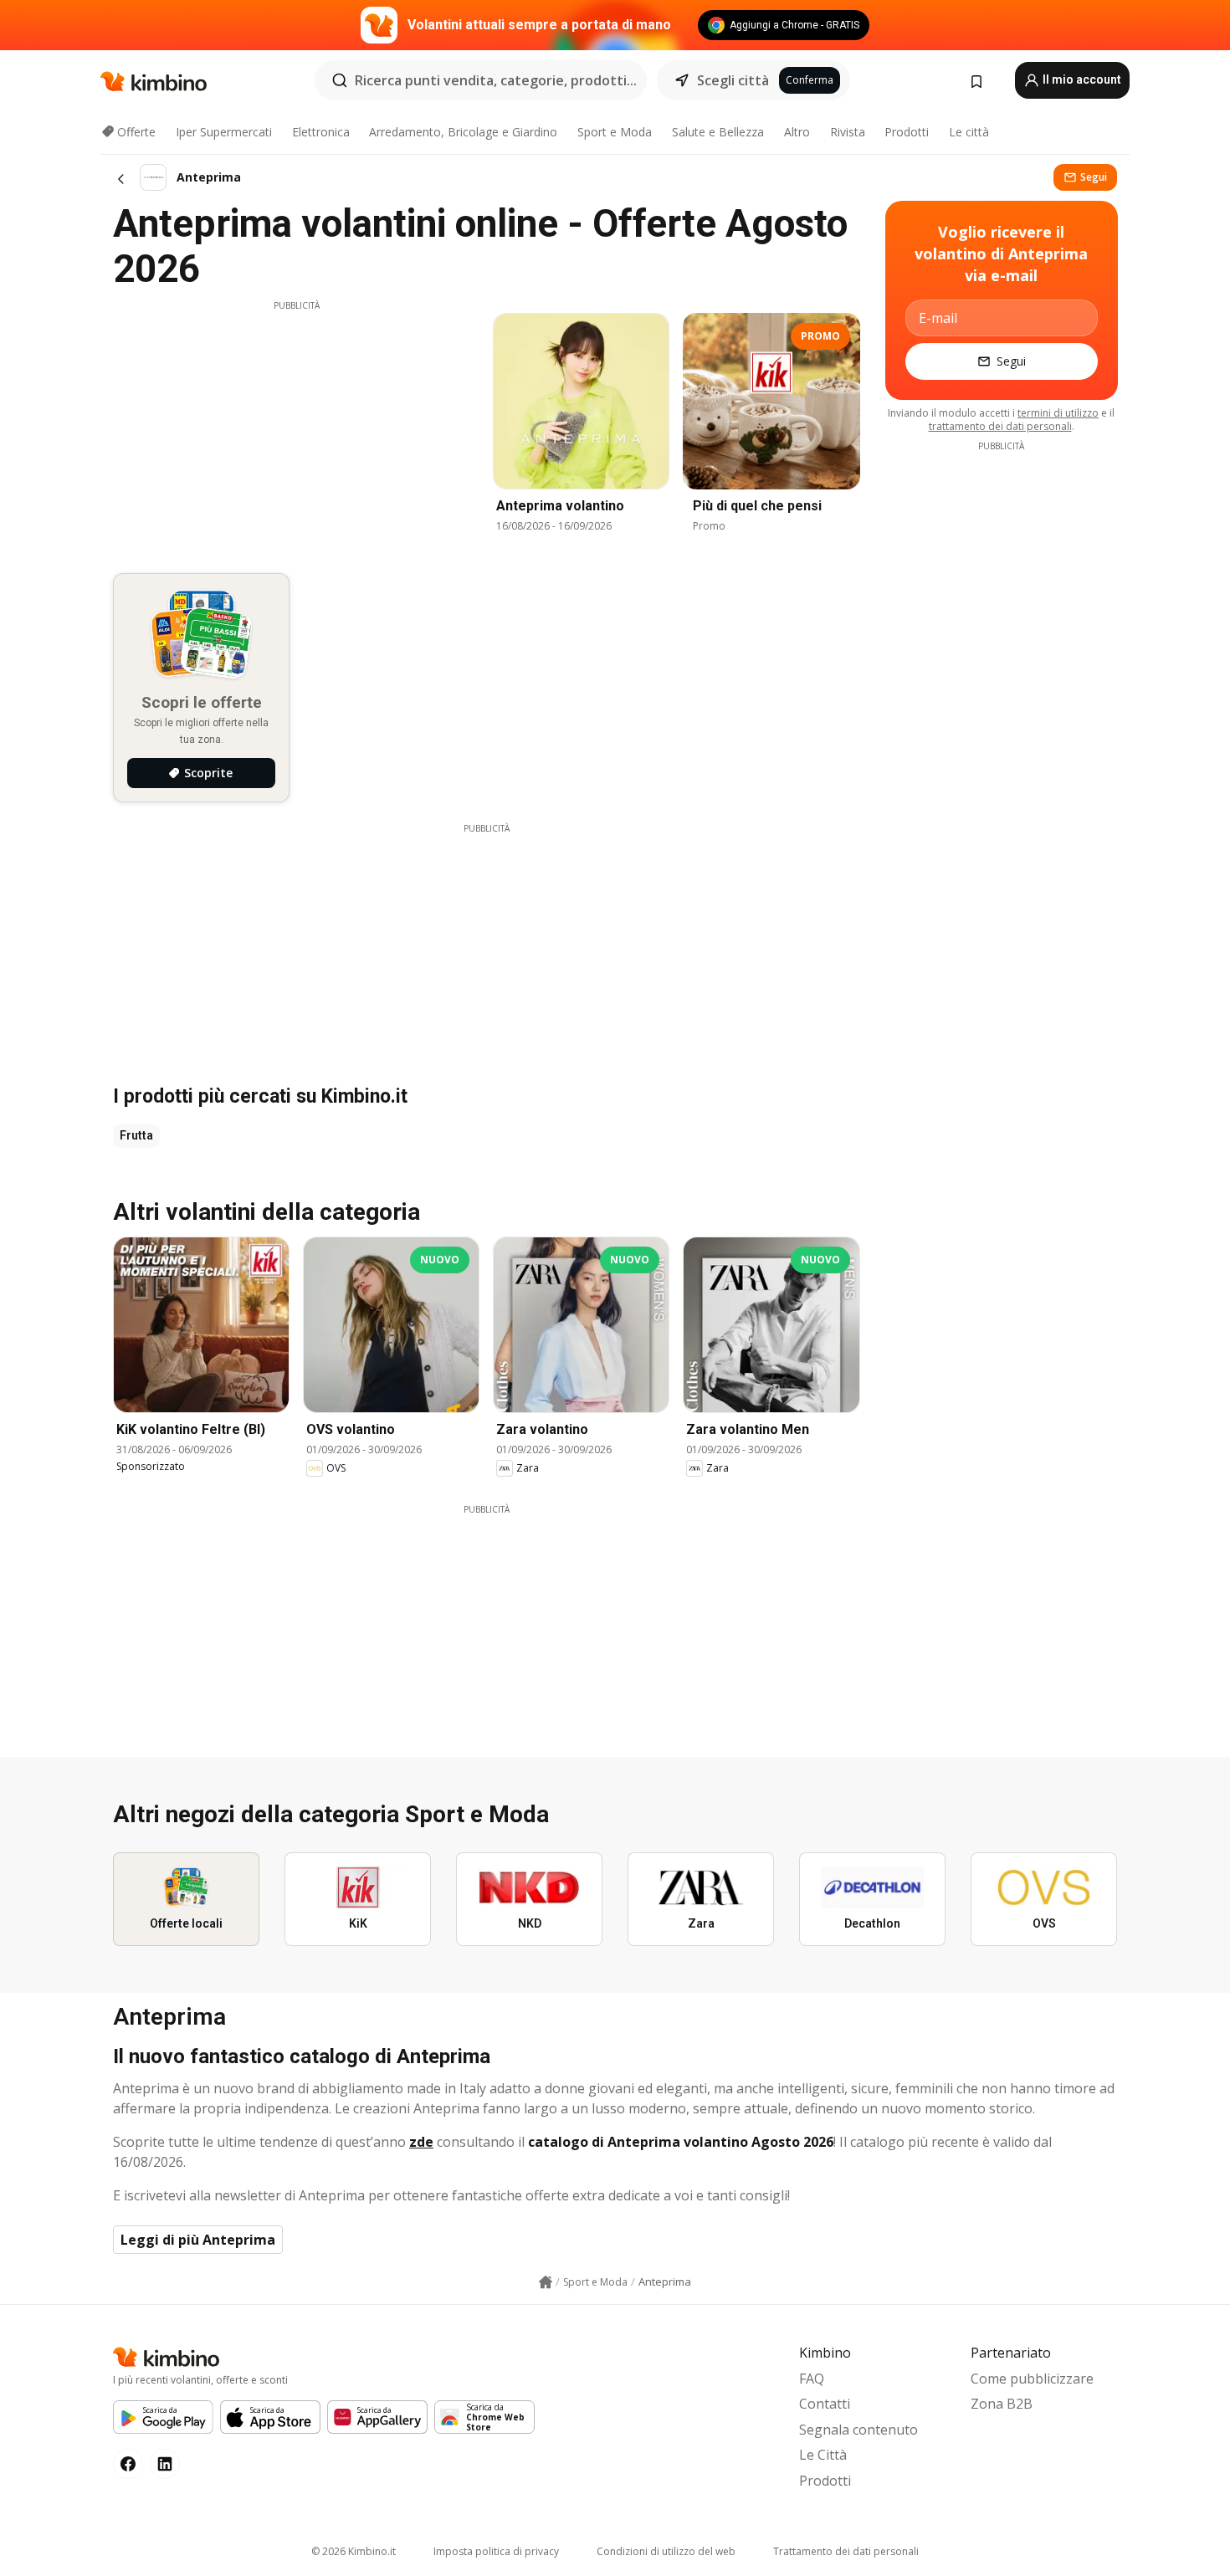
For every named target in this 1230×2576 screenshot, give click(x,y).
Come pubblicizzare (1032, 2379)
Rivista (848, 132)
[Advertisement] (296, 429)
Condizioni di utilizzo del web (666, 2551)
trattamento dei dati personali (1000, 426)
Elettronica (321, 132)
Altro (797, 132)
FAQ (812, 2379)
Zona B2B (1002, 2404)
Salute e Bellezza (718, 132)
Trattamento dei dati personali (846, 2551)
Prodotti (907, 132)
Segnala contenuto (858, 2430)
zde (421, 2142)
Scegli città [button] (733, 80)
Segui (1094, 177)
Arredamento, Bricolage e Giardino (463, 132)
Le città (969, 132)
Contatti (825, 2404)
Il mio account (1081, 79)
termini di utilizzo (1058, 413)
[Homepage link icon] (546, 2282)
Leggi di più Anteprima (198, 2240)
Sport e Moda (615, 132)
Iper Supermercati (224, 132)
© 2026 (354, 2551)
